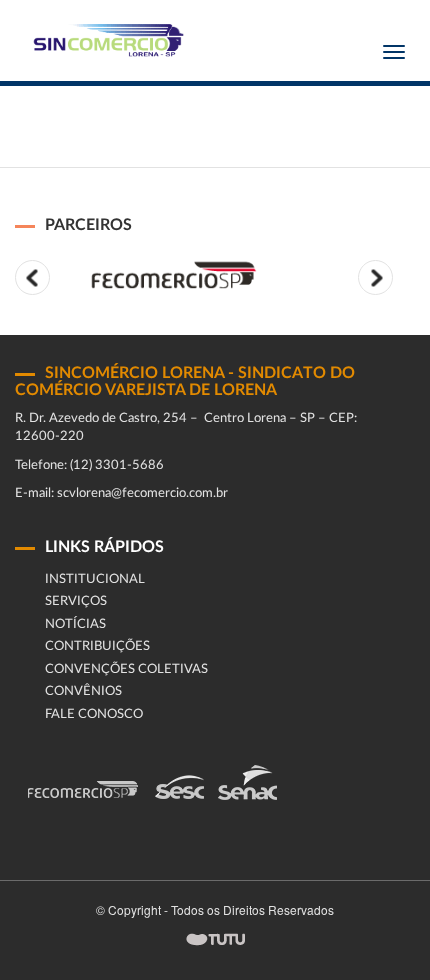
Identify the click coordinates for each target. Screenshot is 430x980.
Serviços (76, 601)
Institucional (95, 579)
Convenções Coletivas (126, 669)
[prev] (32, 277)
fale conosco (94, 714)
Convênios (83, 691)
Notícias (75, 624)
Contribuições (97, 646)
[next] (375, 277)
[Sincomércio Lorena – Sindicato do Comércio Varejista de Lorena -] (105, 40)
